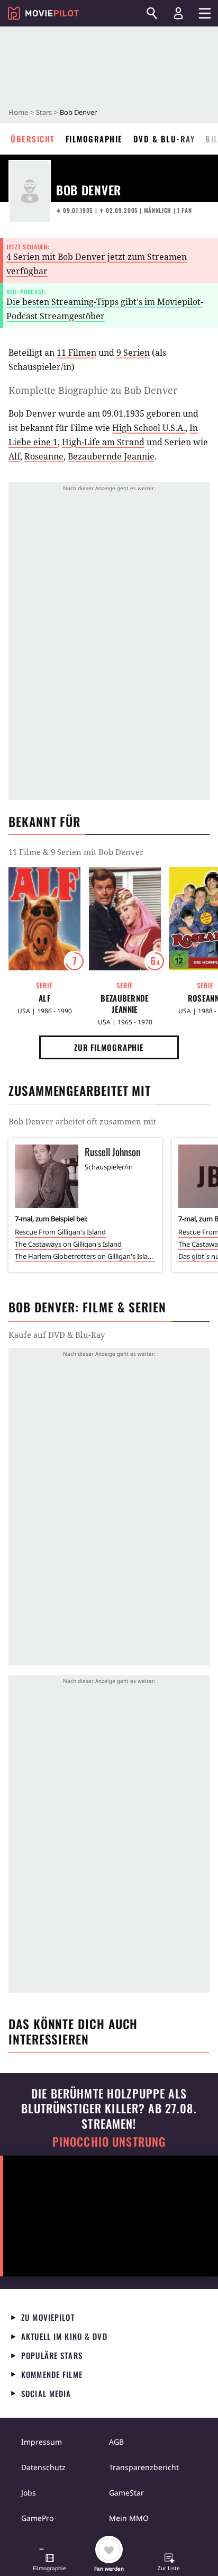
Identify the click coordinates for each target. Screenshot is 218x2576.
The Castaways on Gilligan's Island (68, 1244)
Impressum (42, 2442)
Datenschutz (43, 2467)
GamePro (37, 2518)
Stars (44, 112)
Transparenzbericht (144, 2467)
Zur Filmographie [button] (109, 1047)
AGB (116, 2442)
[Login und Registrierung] (178, 13)
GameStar (126, 2493)
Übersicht (33, 139)
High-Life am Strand (103, 442)
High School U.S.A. (149, 428)
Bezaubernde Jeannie (111, 456)
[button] (50, 2563)
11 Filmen (76, 353)
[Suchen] (152, 13)
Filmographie (94, 139)
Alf (14, 456)
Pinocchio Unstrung (109, 2142)
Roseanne (44, 456)
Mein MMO (129, 2518)
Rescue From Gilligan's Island (60, 1232)
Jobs (29, 2493)
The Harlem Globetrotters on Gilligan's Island (85, 1256)
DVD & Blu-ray (164, 139)
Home (18, 112)
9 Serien (133, 353)
